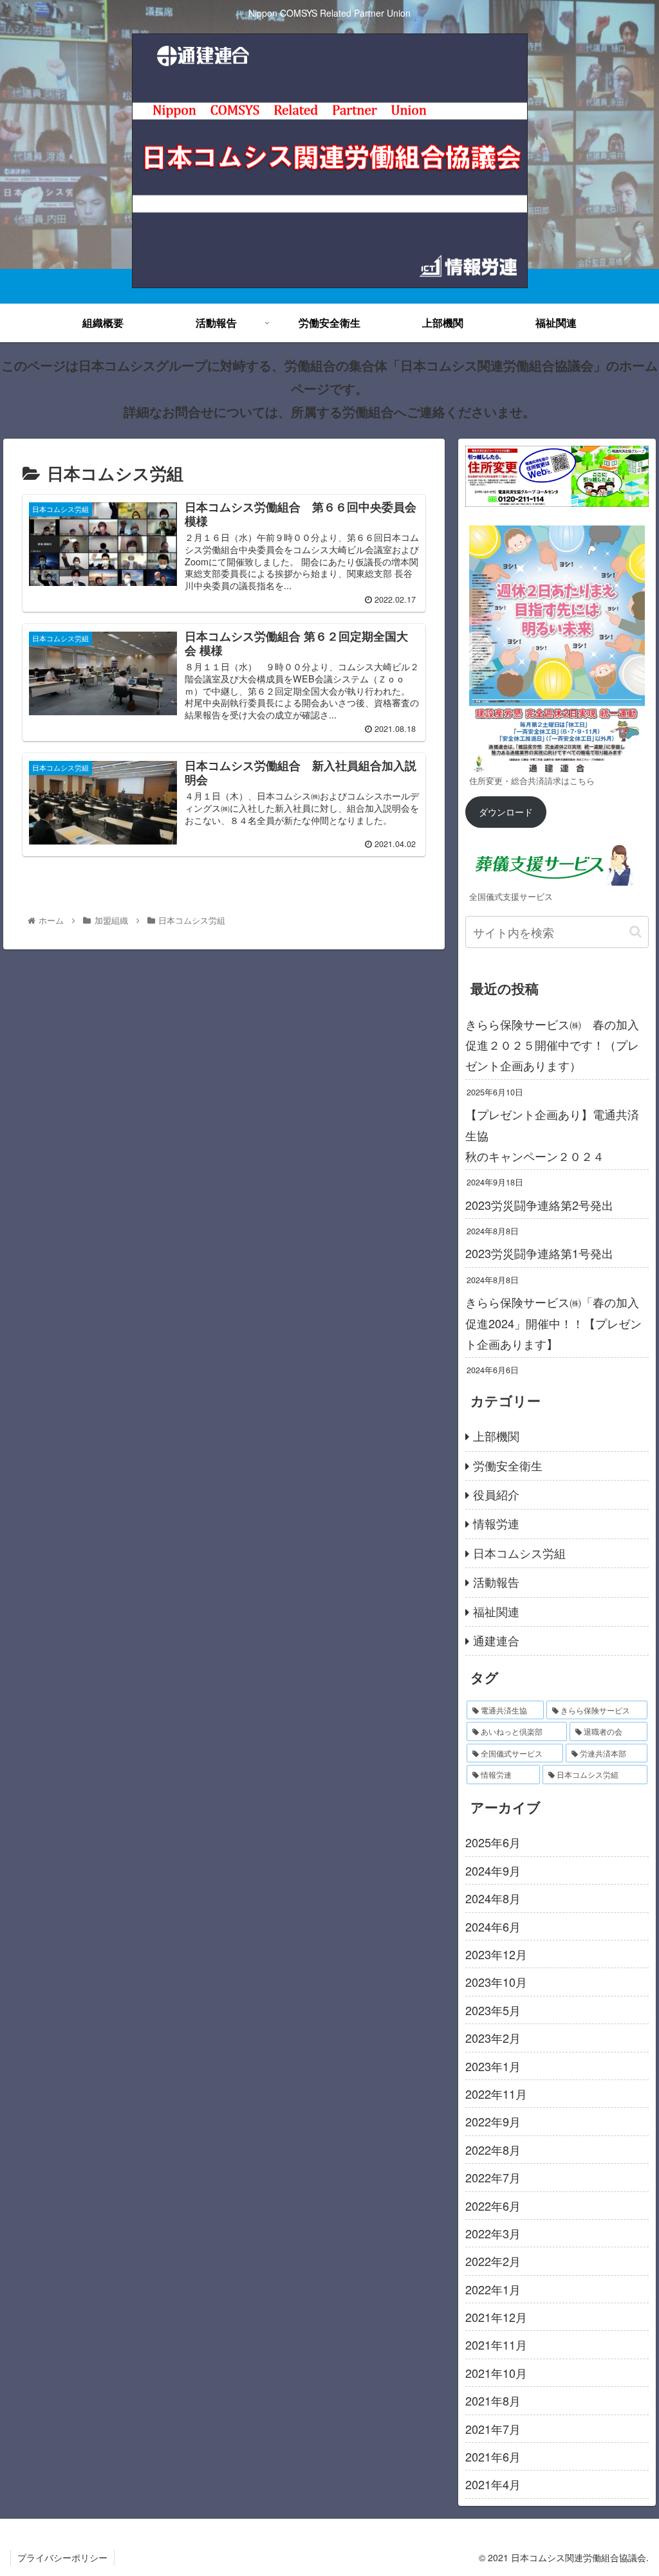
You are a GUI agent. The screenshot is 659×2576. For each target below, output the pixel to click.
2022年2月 (493, 2261)
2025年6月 (493, 1842)
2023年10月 (496, 1982)
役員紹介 (496, 1494)
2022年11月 (496, 2094)
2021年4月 (493, 2484)
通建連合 (496, 1640)
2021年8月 (493, 2400)
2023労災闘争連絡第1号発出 (539, 1253)
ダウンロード (506, 811)
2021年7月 (493, 2429)
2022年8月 (493, 2150)
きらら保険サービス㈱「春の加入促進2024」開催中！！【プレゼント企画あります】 (553, 1323)
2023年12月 (496, 1954)
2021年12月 (496, 2317)
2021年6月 (493, 2456)
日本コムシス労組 (519, 1553)
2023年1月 (493, 2066)
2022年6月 (493, 2206)
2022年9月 (493, 2121)
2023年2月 (493, 2038)
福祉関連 (496, 1611)
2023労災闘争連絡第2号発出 (539, 1205)
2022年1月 (493, 2289)
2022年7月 (493, 2177)
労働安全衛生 (508, 1465)
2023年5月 (493, 2010)
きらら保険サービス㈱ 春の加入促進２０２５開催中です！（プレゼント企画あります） (552, 1045)
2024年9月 (493, 1870)
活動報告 (496, 1582)
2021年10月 (496, 2373)
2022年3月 (493, 2233)
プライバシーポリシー (62, 2557)
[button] (636, 932)
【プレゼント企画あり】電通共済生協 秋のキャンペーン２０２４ (557, 1135)
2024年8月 (493, 1898)
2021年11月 (496, 2344)
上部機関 (496, 1436)
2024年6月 (493, 1926)
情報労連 (496, 1523)
